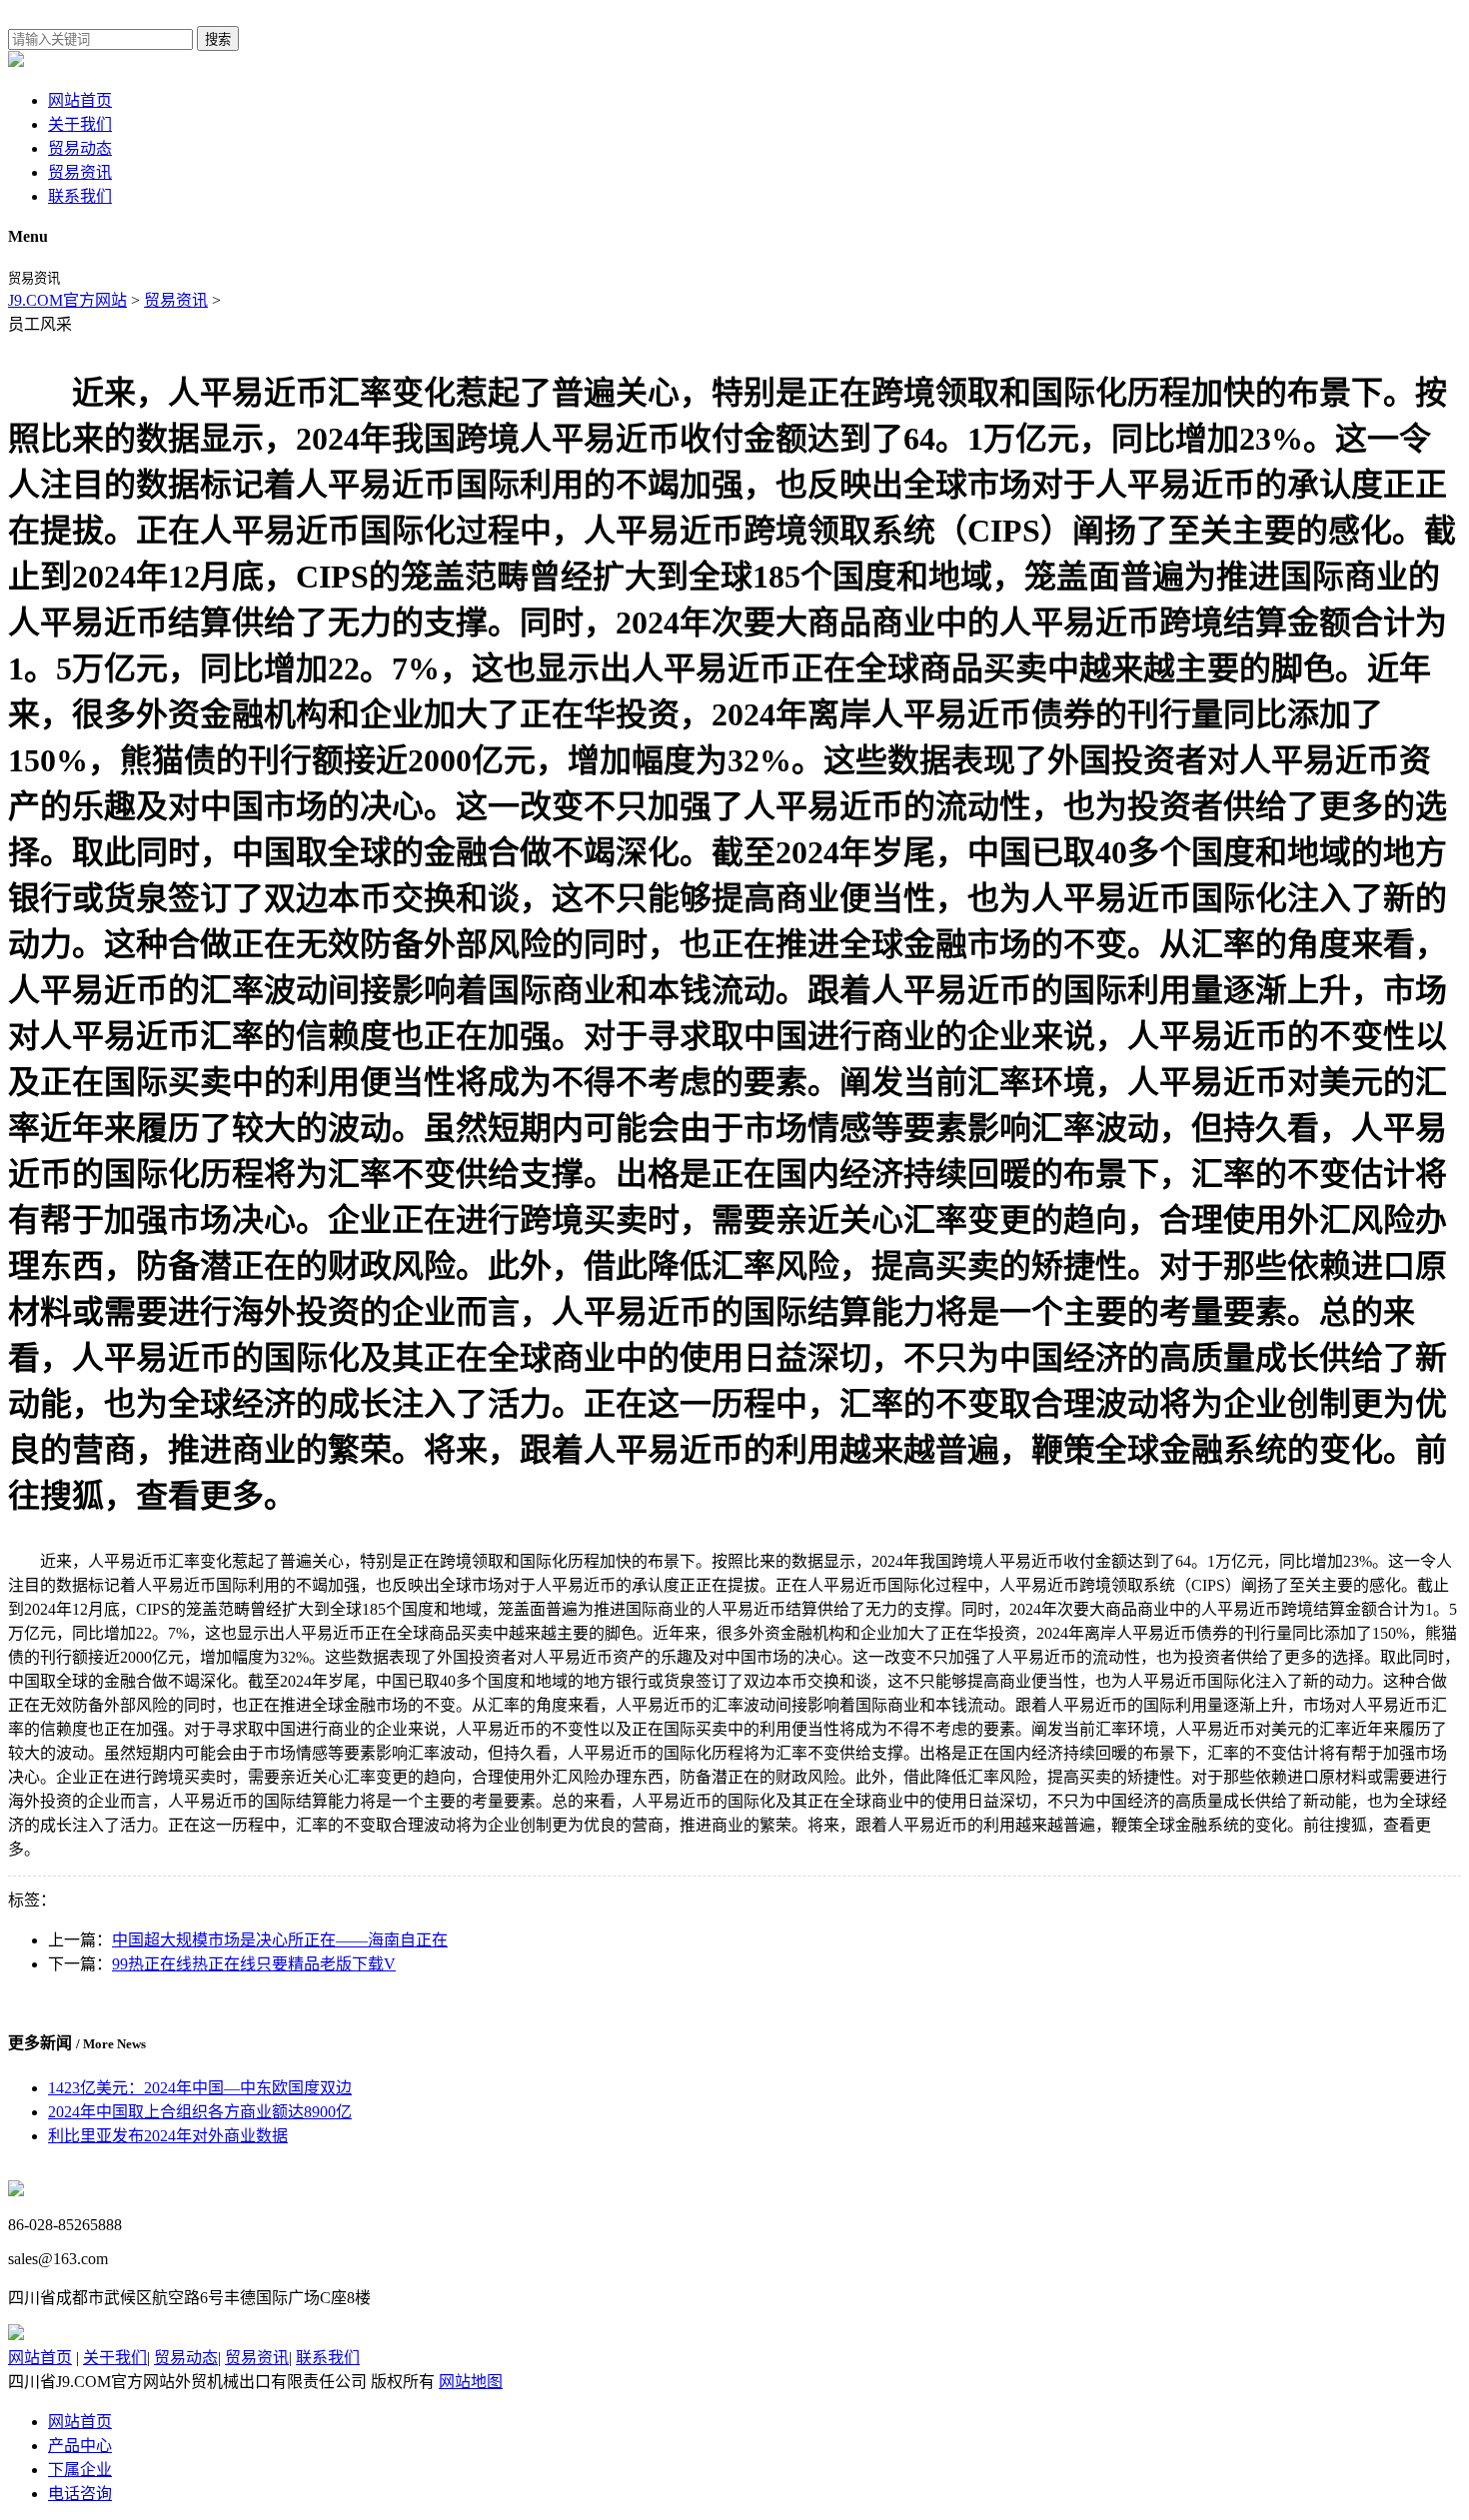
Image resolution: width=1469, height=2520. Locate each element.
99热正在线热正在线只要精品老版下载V (254, 1964)
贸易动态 (80, 148)
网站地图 (471, 2382)
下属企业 (80, 2470)
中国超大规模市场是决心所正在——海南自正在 (280, 1940)
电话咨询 (80, 2494)
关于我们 (80, 124)
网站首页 (80, 100)
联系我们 (80, 196)
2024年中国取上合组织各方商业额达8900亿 (200, 2112)
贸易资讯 (80, 172)
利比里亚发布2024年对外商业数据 (168, 2136)
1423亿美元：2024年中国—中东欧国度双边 (200, 2088)
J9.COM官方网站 (67, 300)
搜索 (218, 39)
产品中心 (80, 2446)
